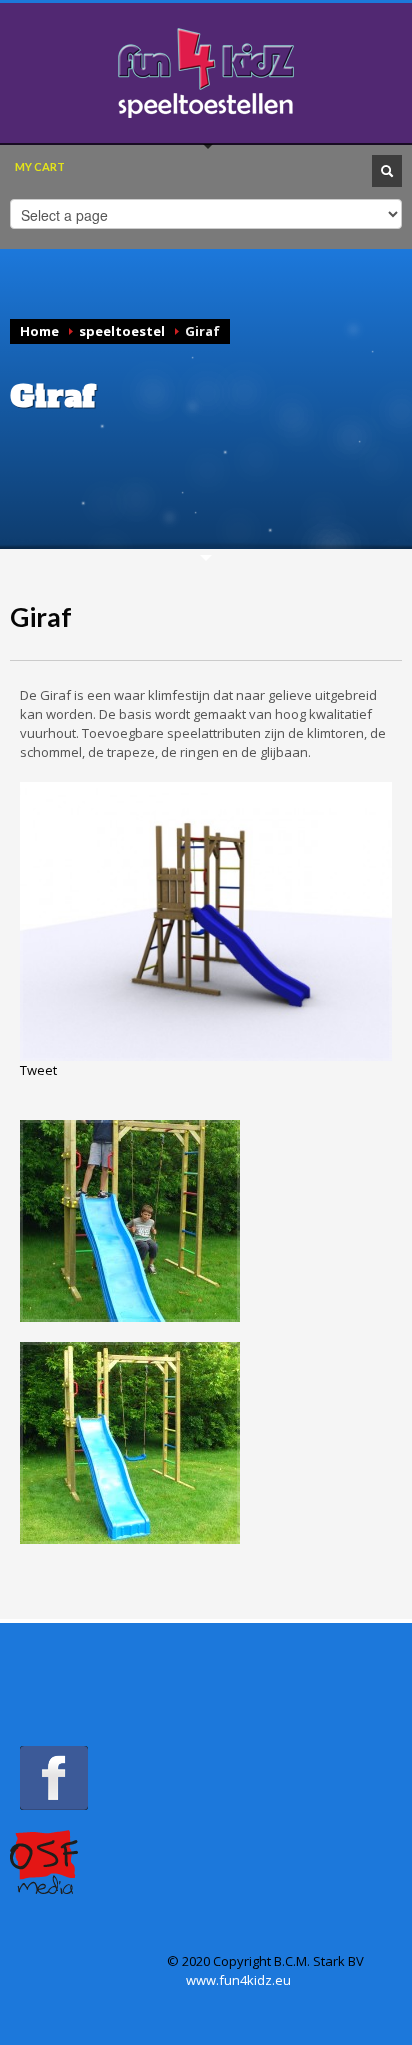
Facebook (54, 1778)
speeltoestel (122, 331)
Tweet (38, 1070)
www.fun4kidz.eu (238, 1980)
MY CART (40, 166)
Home (39, 331)
